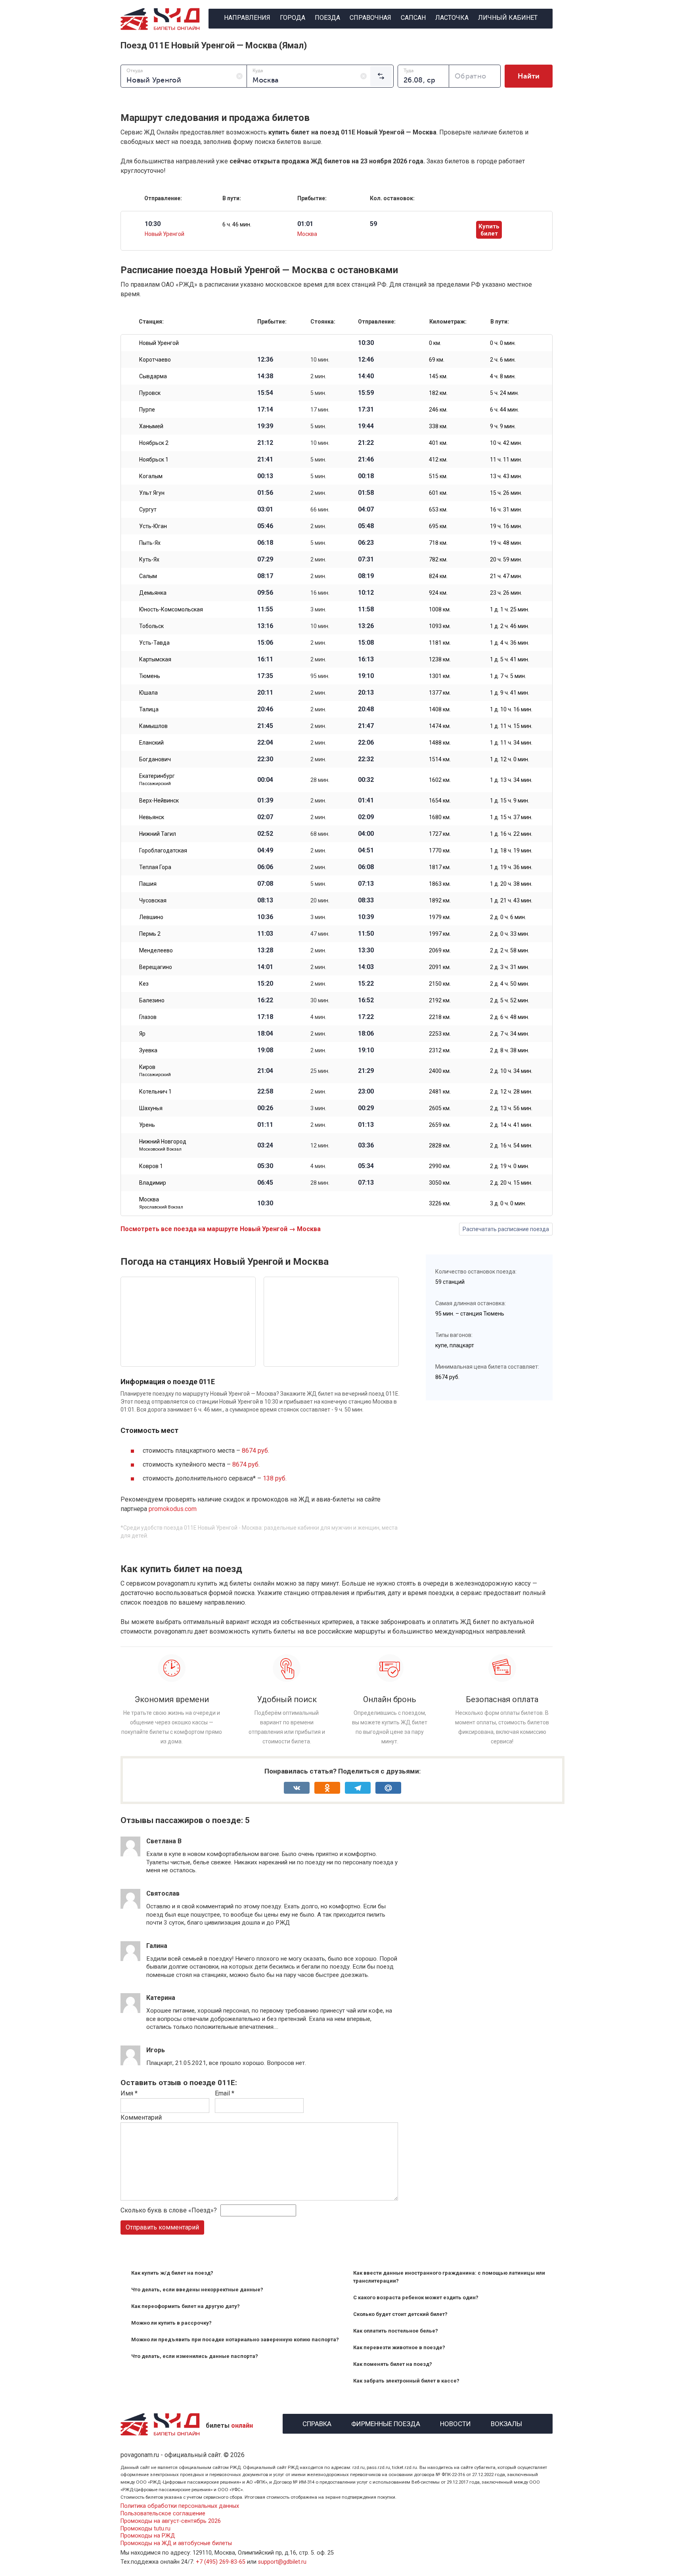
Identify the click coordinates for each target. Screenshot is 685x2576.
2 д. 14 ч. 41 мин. (511, 1125)
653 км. (438, 509)
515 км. (438, 476)
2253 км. (440, 1034)
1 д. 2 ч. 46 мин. (510, 626)
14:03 (366, 967)
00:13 (265, 476)
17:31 (366, 410)
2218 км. (440, 1017)
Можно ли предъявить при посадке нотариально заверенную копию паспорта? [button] (235, 2339)
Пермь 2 (150, 934)
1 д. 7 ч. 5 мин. (508, 676)
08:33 (366, 900)
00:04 (265, 780)
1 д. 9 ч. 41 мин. (510, 693)
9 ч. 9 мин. (503, 426)
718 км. (438, 543)
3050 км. (440, 1183)
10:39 (366, 917)
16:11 (265, 659)
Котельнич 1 (155, 1092)
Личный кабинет (508, 18)
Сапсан (413, 18)
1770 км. (440, 850)
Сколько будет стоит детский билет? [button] (400, 2314)
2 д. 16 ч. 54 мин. (511, 1145)
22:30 (265, 759)
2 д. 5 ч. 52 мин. (510, 1000)
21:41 (265, 460)
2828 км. (440, 1145)
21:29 (366, 1071)
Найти (529, 76)
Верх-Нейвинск (159, 801)
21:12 (265, 443)
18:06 (366, 1034)
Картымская (155, 659)
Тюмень (150, 676)
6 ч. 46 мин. (237, 224)
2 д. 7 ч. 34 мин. (510, 1034)
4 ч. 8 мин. (503, 376)
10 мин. (320, 360)
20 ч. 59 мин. (506, 559)
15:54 (265, 393)
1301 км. (440, 676)
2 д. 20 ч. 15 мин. (511, 1183)
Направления (247, 18)
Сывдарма (153, 376)
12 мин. (320, 1145)
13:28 (265, 950)
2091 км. (440, 967)
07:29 (265, 559)
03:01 (265, 509)
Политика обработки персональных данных (180, 2506)
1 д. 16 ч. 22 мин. (511, 834)
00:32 (366, 780)
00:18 (366, 476)
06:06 (265, 867)
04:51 (366, 850)
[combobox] (184, 76)
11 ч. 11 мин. (506, 460)
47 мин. (320, 934)
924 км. (438, 593)
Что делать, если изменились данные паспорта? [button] (195, 2356)
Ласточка (452, 18)
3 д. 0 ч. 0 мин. (508, 1203)
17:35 (265, 676)
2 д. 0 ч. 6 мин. (508, 917)
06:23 (366, 543)
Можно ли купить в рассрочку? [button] (171, 2323)
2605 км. (440, 1108)
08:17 (265, 576)
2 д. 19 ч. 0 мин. (510, 1166)
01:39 (265, 801)
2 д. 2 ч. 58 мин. (510, 950)
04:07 (366, 509)
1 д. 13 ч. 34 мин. (511, 780)
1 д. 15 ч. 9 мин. (510, 801)
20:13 (366, 693)
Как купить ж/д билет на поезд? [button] (172, 2273)
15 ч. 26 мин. (506, 493)
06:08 (366, 867)
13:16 (265, 626)
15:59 (366, 393)
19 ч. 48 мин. (506, 543)
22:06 (366, 743)
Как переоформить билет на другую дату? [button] (186, 2306)
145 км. (438, 376)
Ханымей (151, 426)
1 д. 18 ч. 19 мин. (511, 850)
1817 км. (440, 867)
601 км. (438, 493)
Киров (155, 1071)
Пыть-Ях (150, 543)
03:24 (265, 1145)
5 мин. (318, 393)
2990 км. (440, 1166)
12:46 (366, 360)
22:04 (265, 743)
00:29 (366, 1108)
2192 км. (440, 1000)
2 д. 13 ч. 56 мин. (511, 1108)
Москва (307, 234)
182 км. (438, 393)
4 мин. (318, 1017)
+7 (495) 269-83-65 (221, 2562)
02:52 (265, 834)
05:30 (265, 1166)
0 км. (435, 343)
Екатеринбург (157, 780)
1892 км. (440, 900)
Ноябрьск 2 (154, 443)
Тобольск (151, 626)
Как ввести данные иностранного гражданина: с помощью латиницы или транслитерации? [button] (449, 2277)
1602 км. (440, 780)
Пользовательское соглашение (163, 2514)
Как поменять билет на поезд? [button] (393, 2364)
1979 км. (440, 917)
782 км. (438, 559)
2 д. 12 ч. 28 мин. (511, 1092)
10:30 (366, 343)
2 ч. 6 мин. (503, 360)
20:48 (366, 709)
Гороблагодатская (163, 850)
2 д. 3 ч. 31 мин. (510, 967)
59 (373, 224)
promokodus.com (173, 1509)
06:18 (265, 543)
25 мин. (320, 1071)
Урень (147, 1125)
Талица (149, 709)
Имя (129, 2093)
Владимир (153, 1183)
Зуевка (148, 1050)
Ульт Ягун (152, 493)
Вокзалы (506, 2423)
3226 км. (440, 1203)
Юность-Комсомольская (171, 609)
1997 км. (440, 934)
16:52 (366, 1000)
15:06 (265, 643)
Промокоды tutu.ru (145, 2529)
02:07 (265, 817)
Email (225, 2093)
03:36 (366, 1145)
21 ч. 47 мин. (506, 576)
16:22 (265, 1000)
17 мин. (320, 410)
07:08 (265, 884)
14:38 (265, 376)
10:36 (265, 917)
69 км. (437, 360)
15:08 (366, 643)
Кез (144, 984)
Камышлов (153, 726)
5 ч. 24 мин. (504, 393)
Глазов (148, 1017)
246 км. (438, 410)
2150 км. (440, 984)
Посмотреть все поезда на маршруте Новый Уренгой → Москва (221, 1229)
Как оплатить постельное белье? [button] (396, 2331)
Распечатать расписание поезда (506, 1229)
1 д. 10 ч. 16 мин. (511, 709)
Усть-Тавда (154, 643)
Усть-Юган (153, 526)
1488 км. (440, 743)
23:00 (366, 1092)
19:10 (366, 676)
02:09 (366, 817)
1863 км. (440, 884)
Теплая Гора (155, 867)
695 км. (438, 526)
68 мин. (320, 834)
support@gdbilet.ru (282, 2562)
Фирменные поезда (386, 2423)
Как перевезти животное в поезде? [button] (399, 2347)
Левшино (151, 917)
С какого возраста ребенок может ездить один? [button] (416, 2297)
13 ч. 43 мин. (506, 476)
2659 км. (440, 1125)
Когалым (151, 476)
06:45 (265, 1183)
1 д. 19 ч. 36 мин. (511, 867)
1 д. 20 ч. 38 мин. (511, 884)
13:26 (366, 626)
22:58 (265, 1092)
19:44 (366, 426)
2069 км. (440, 950)
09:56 (265, 593)
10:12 (366, 593)
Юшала (148, 693)
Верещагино (156, 967)
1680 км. (440, 817)
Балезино (152, 1000)
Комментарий (141, 2117)
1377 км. (440, 693)
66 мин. (320, 509)
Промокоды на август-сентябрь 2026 (171, 2521)
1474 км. (440, 726)
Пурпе (147, 410)
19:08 (265, 1050)
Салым (148, 576)
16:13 (366, 659)
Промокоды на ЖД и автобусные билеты (176, 2543)
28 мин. (320, 780)
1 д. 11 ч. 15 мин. (511, 726)
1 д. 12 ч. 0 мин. (510, 759)
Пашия (148, 884)
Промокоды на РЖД (148, 2536)
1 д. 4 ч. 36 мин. (510, 643)
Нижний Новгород (163, 1145)
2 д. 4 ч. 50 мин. (510, 984)
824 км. (438, 576)
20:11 (265, 693)
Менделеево (156, 950)
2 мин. (318, 376)
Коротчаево (155, 360)
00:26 (265, 1108)
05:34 (366, 1166)
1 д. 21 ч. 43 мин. (511, 900)
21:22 (366, 443)
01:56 (265, 493)
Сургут (148, 509)
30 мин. (320, 1000)
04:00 (366, 834)
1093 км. (440, 626)
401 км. (438, 443)
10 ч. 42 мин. (506, 443)
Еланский (151, 743)
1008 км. (440, 609)
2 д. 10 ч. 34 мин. (511, 1071)
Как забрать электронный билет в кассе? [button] (406, 2381)
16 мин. (320, 593)
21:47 (366, 726)
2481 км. (440, 1092)
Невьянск (152, 817)
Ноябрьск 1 (154, 460)
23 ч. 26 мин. (506, 593)
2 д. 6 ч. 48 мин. (510, 1017)
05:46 (265, 526)
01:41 (366, 801)
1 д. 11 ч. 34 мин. (511, 743)
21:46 (366, 460)
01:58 (366, 493)
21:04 (265, 1071)
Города (293, 18)
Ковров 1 (151, 1166)
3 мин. (318, 609)
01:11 (265, 1125)
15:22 (366, 984)
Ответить (167, 1878)
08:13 (265, 900)
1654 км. (440, 801)
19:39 (265, 426)
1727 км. (440, 834)
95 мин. (320, 676)
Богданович (155, 759)
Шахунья (151, 1108)
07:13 (366, 884)
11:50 (366, 934)
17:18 (265, 1017)
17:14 (265, 410)
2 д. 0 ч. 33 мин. (510, 934)
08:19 (366, 576)
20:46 (265, 709)
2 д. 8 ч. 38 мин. (510, 1050)
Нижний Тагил (158, 834)
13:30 (366, 950)
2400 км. (440, 1071)
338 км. (438, 426)
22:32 (366, 759)
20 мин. (320, 900)
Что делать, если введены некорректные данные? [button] (197, 2290)
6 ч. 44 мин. (504, 410)
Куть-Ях (149, 559)
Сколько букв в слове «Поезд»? (169, 2210)
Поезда (327, 18)
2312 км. (440, 1050)
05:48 (366, 526)
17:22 (366, 1017)
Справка (317, 2423)
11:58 (366, 609)
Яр (142, 1034)
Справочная (370, 18)
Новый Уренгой (165, 234)
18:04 (265, 1034)
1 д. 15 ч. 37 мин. (511, 817)
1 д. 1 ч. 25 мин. (510, 609)
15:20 (265, 984)
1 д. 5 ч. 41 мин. (510, 659)
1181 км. (440, 643)
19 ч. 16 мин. (506, 526)
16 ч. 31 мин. (506, 509)
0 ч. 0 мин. (503, 343)
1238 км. (440, 659)
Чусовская (153, 900)
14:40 (366, 376)
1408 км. (440, 709)
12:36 (265, 360)
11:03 (265, 934)
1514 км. (440, 759)
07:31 (366, 559)
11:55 (265, 609)
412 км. (438, 460)
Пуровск (150, 393)
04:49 (265, 850)
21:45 (265, 726)
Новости (455, 2423)
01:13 (366, 1125)
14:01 (265, 967)
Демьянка (153, 593)
